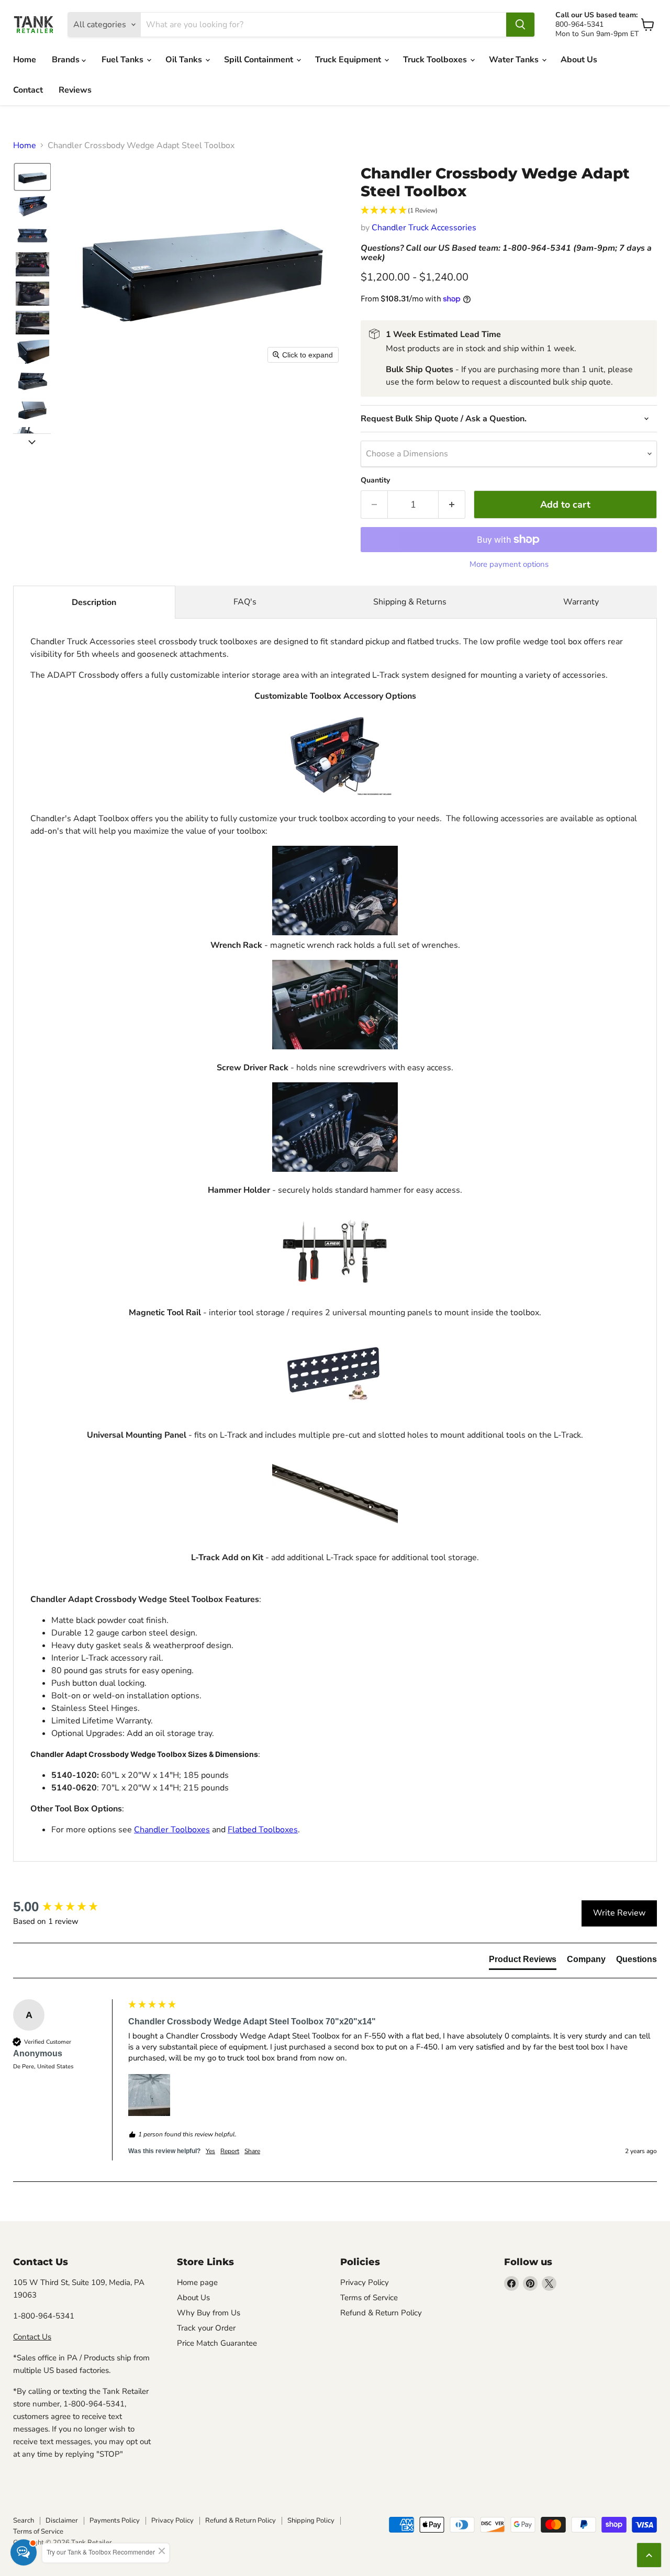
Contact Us (32, 2337)
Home (25, 60)
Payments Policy (115, 2521)
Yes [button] (210, 2151)
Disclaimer (62, 2521)
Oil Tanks (185, 60)
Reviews (75, 90)
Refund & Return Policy (381, 2313)
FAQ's (245, 602)
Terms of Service (369, 2298)
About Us (579, 60)
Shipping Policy (311, 2521)
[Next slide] (32, 442)
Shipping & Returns (410, 602)
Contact (28, 90)
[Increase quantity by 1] (452, 505)
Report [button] (230, 2151)
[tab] (523, 1962)
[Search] (520, 25)
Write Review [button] (619, 1913)
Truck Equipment (349, 60)
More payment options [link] (509, 564)
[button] (32, 177)
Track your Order (206, 2328)
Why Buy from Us (209, 2313)
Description (94, 602)
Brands (67, 60)
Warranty (581, 602)
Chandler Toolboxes (172, 1830)
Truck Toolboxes (436, 60)
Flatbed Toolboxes (263, 1830)
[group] (68, 1907)
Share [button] (252, 2151)
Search (24, 2521)
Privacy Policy (365, 2282)
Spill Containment (260, 60)
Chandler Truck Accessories (424, 228)
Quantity (375, 480)
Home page (197, 2282)
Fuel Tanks (124, 60)
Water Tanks (515, 60)
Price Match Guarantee (217, 2343)
